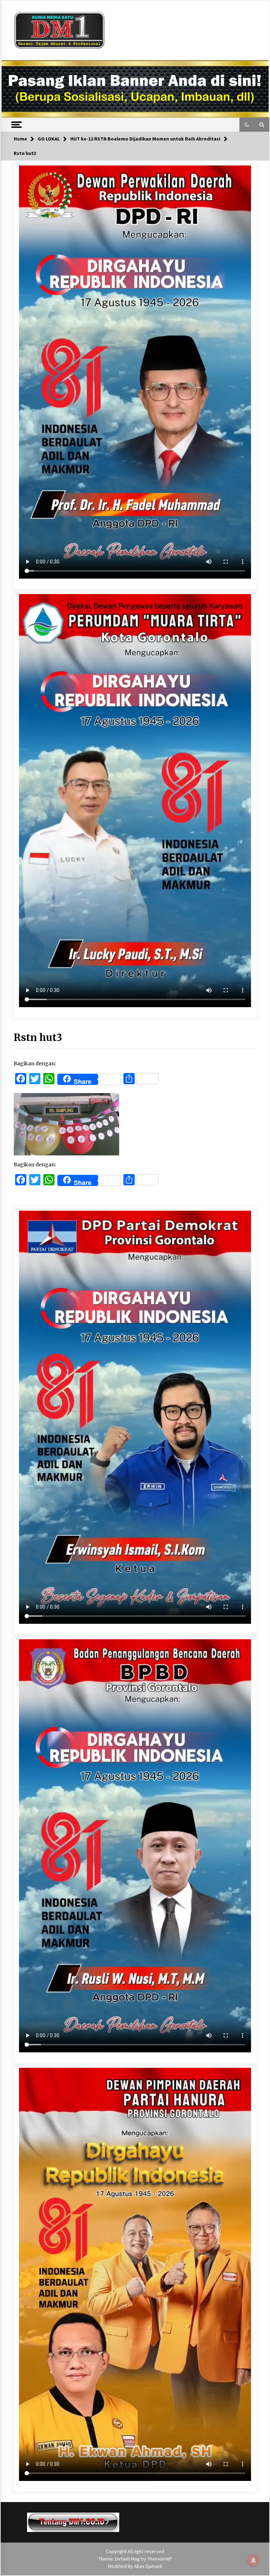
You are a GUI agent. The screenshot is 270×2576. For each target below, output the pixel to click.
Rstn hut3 (38, 1037)
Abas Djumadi (148, 2566)
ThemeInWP (160, 2559)
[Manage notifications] (253, 2561)
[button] (247, 125)
